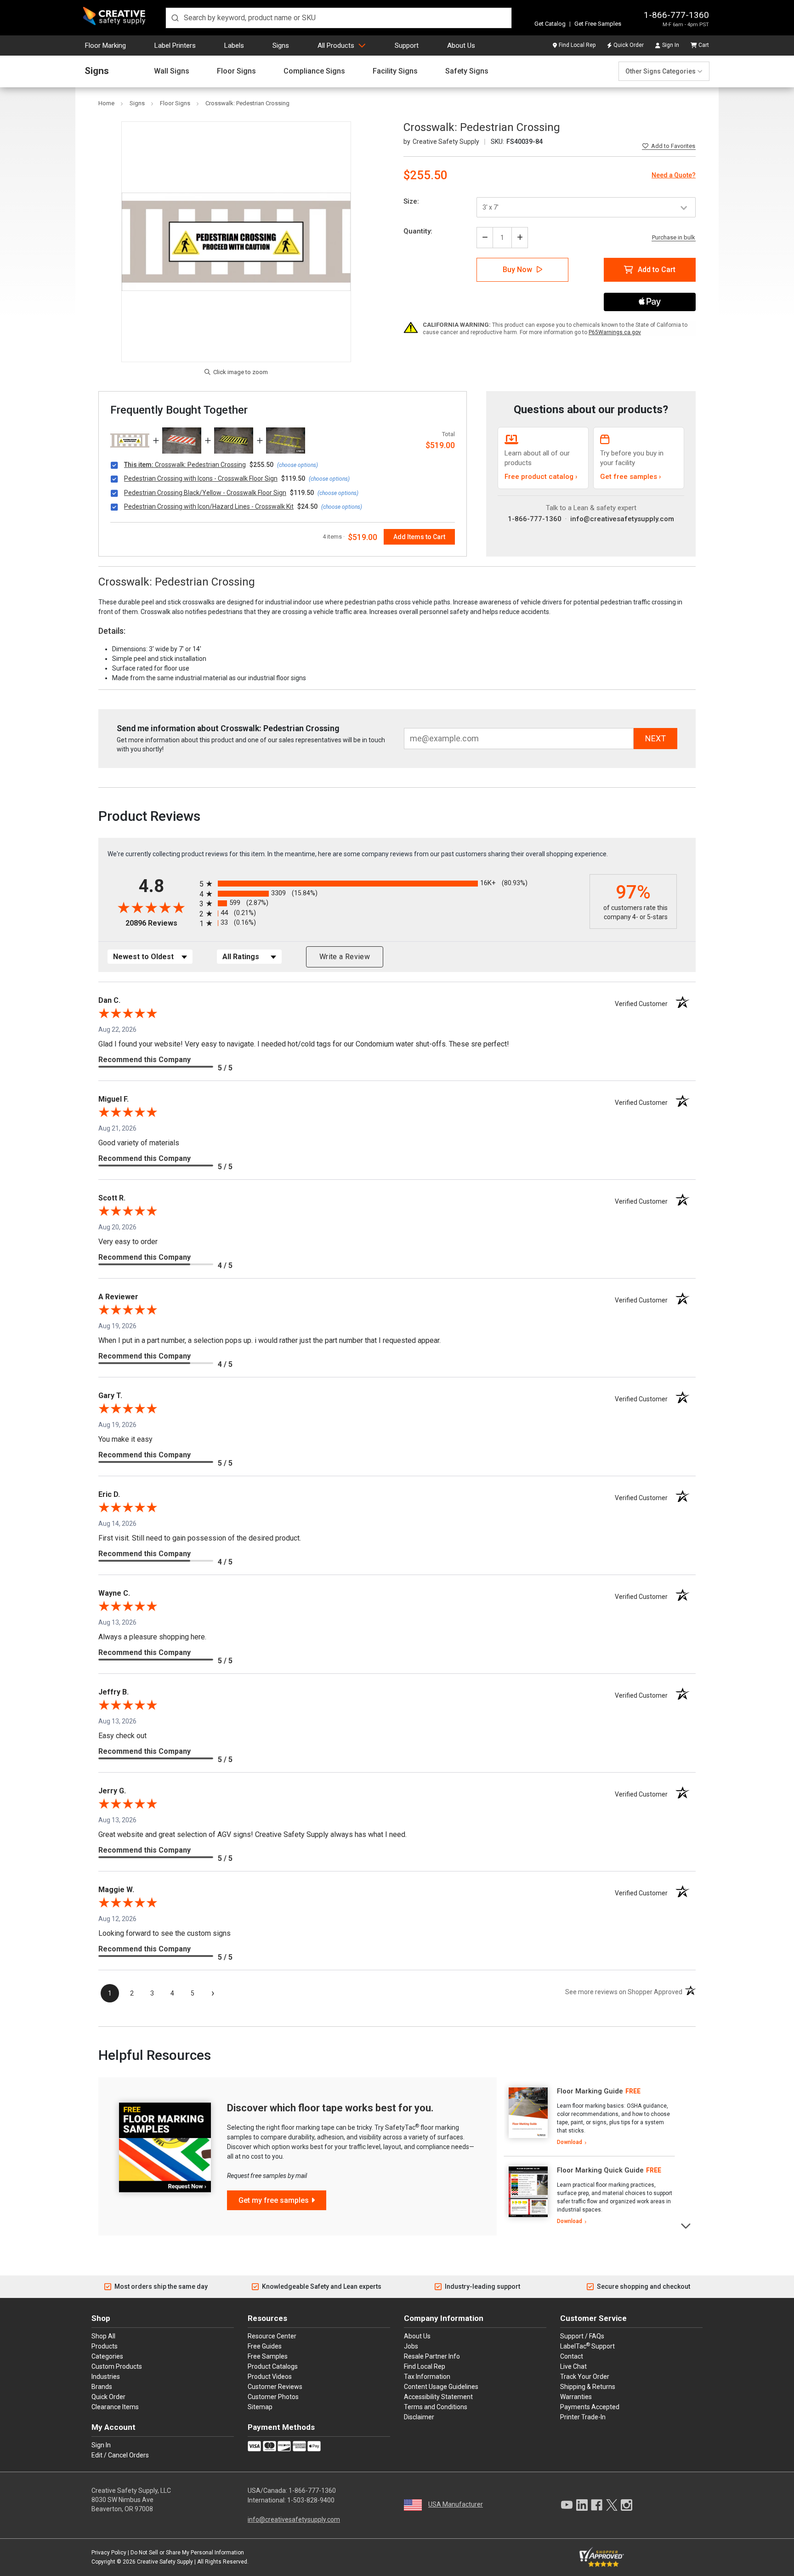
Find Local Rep (577, 45)
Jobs (411, 2346)
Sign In (671, 45)
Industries (106, 2377)
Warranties (576, 2397)
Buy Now (517, 270)
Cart (704, 45)
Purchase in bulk (674, 238)
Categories (107, 2356)
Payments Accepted (590, 2407)
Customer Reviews (275, 2387)
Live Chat (573, 2366)
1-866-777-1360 (676, 15)
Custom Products (117, 2366)
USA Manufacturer (456, 2504)
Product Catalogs (273, 2366)
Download (570, 2142)
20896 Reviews (160, 923)
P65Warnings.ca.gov (615, 332)
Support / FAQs (582, 2336)
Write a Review (345, 957)
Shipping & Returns (588, 2387)
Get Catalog (550, 24)
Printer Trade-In (583, 2417)
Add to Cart (657, 270)
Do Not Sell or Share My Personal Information (187, 2553)
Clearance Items (115, 2407)
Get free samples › (631, 477)
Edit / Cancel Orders (120, 2455)
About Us (461, 45)
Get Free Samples (598, 24)
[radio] (392, 884)
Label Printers (175, 45)
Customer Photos (273, 2397)
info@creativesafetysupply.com (622, 519)
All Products (336, 45)
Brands (102, 2387)
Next (686, 2225)
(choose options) (298, 465)
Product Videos (270, 2377)
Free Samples (268, 2356)
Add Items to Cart (419, 537)
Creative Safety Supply (165, 2562)
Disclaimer (419, 2417)
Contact (572, 2356)
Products (105, 2346)
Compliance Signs (314, 71)
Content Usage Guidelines (441, 2387)
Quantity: (418, 231)
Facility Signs (395, 71)
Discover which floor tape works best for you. (330, 2108)
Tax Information (427, 2377)
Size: (411, 201)
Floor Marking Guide (590, 2091)
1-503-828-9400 (311, 2500)
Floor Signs (236, 71)
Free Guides (265, 2346)
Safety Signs (467, 71)
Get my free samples (274, 2200)
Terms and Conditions (436, 2407)
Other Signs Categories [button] (661, 71)
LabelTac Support (587, 2346)
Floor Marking (105, 45)
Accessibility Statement (438, 2397)
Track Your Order (585, 2377)
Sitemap (260, 2407)
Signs (281, 45)
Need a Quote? (674, 175)
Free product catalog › (541, 477)
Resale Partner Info (432, 2356)
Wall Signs (172, 71)
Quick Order (629, 45)
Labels (234, 45)
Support (407, 45)
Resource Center (272, 2336)
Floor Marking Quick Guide (600, 2170)
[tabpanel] (589, 2117)
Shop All (103, 2336)
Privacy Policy (109, 2553)
